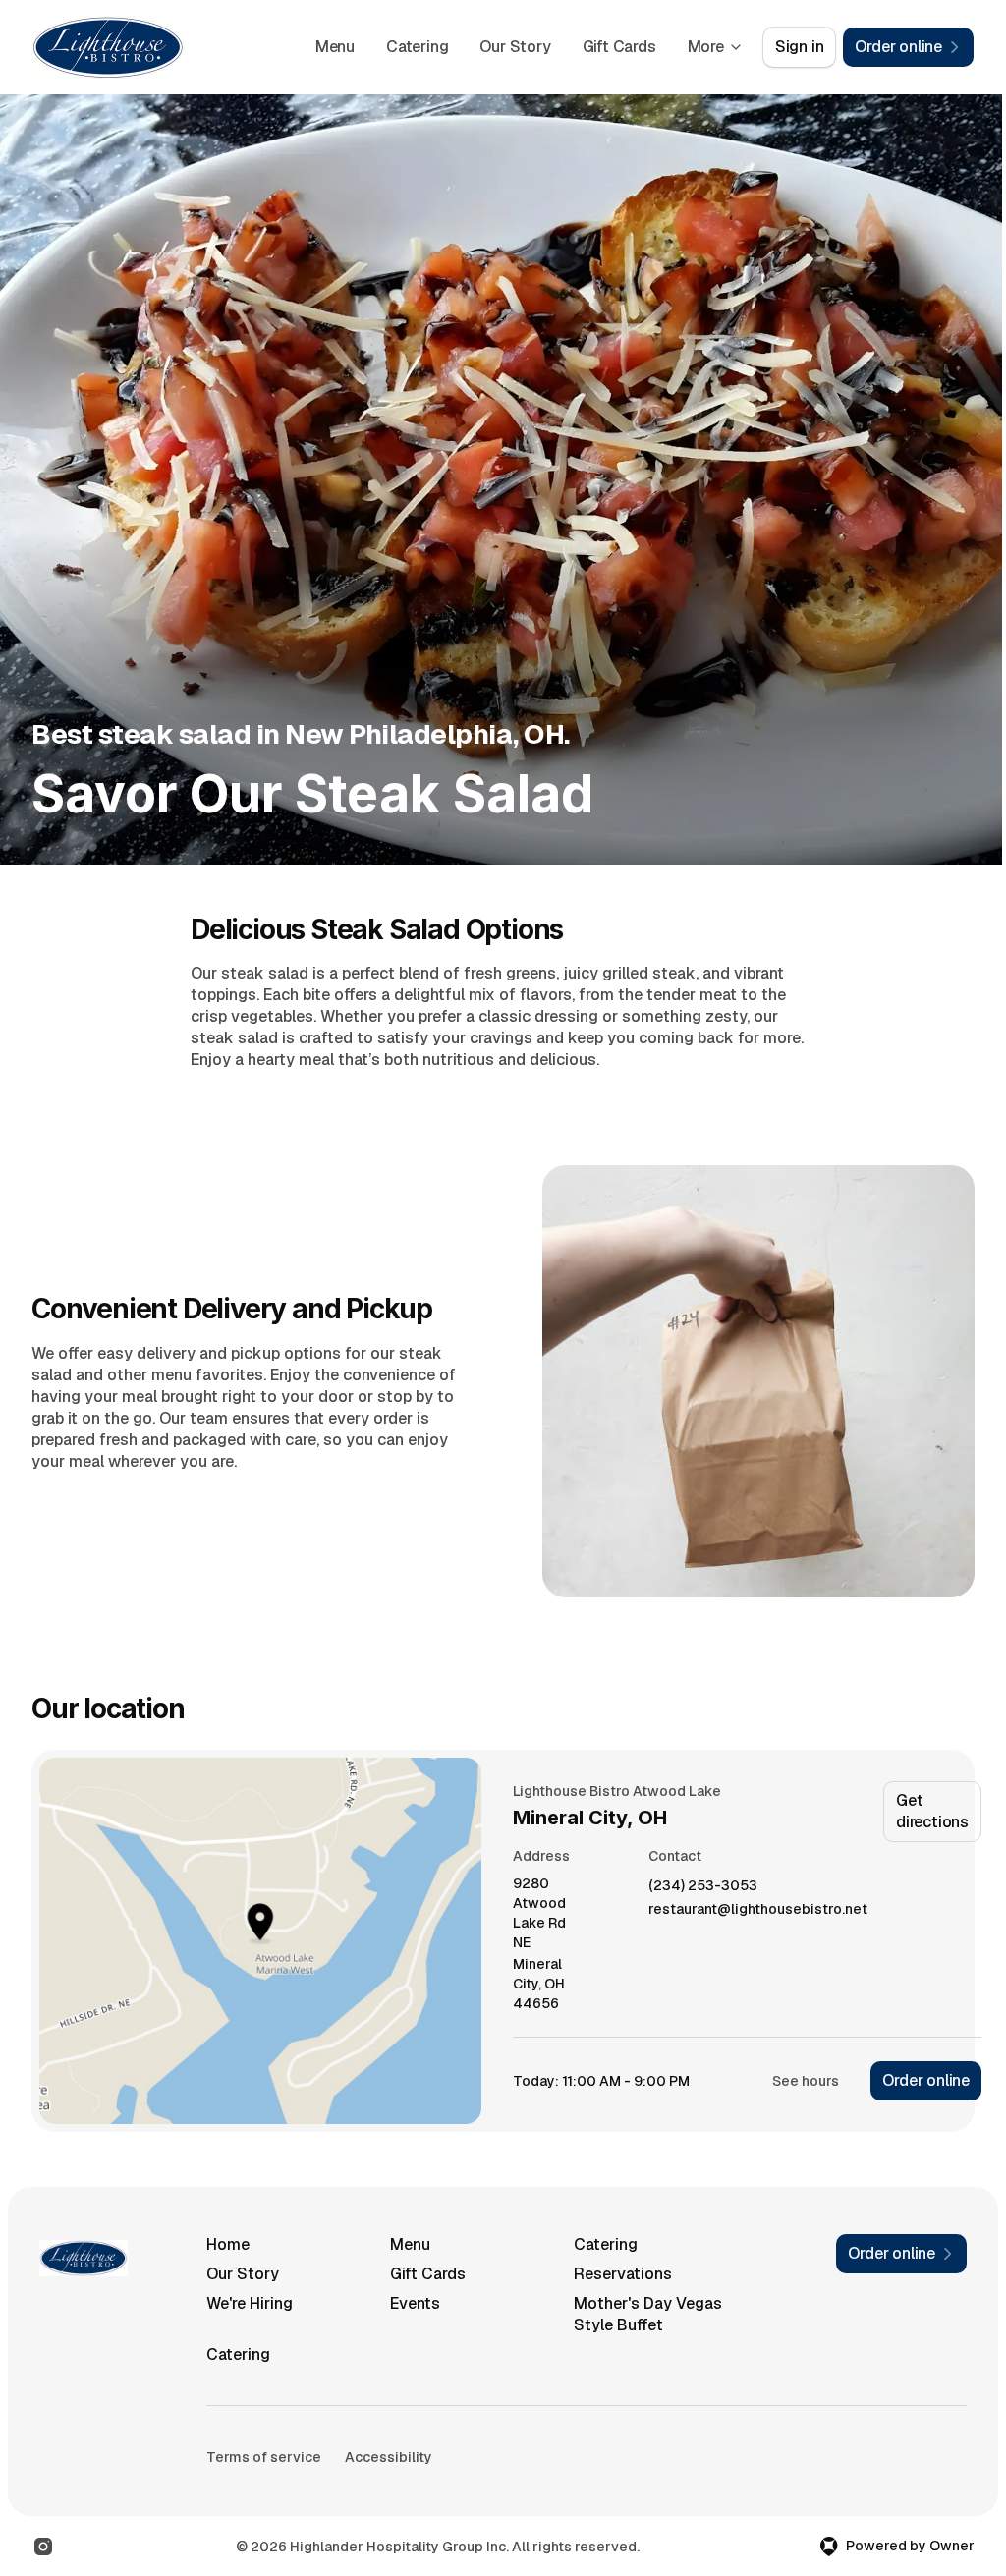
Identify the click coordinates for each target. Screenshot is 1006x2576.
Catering (417, 47)
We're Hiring (250, 2303)
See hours (806, 2081)
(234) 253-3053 (703, 1886)
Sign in (800, 47)
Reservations (623, 2274)
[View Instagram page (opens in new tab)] (43, 2547)
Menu (335, 47)
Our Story (515, 47)
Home (228, 2244)
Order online (926, 2080)
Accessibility (389, 2457)
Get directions (932, 1811)
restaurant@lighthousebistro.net (758, 1909)
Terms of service (264, 2457)
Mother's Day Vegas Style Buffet (648, 2314)
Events (415, 2303)
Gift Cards (619, 47)
